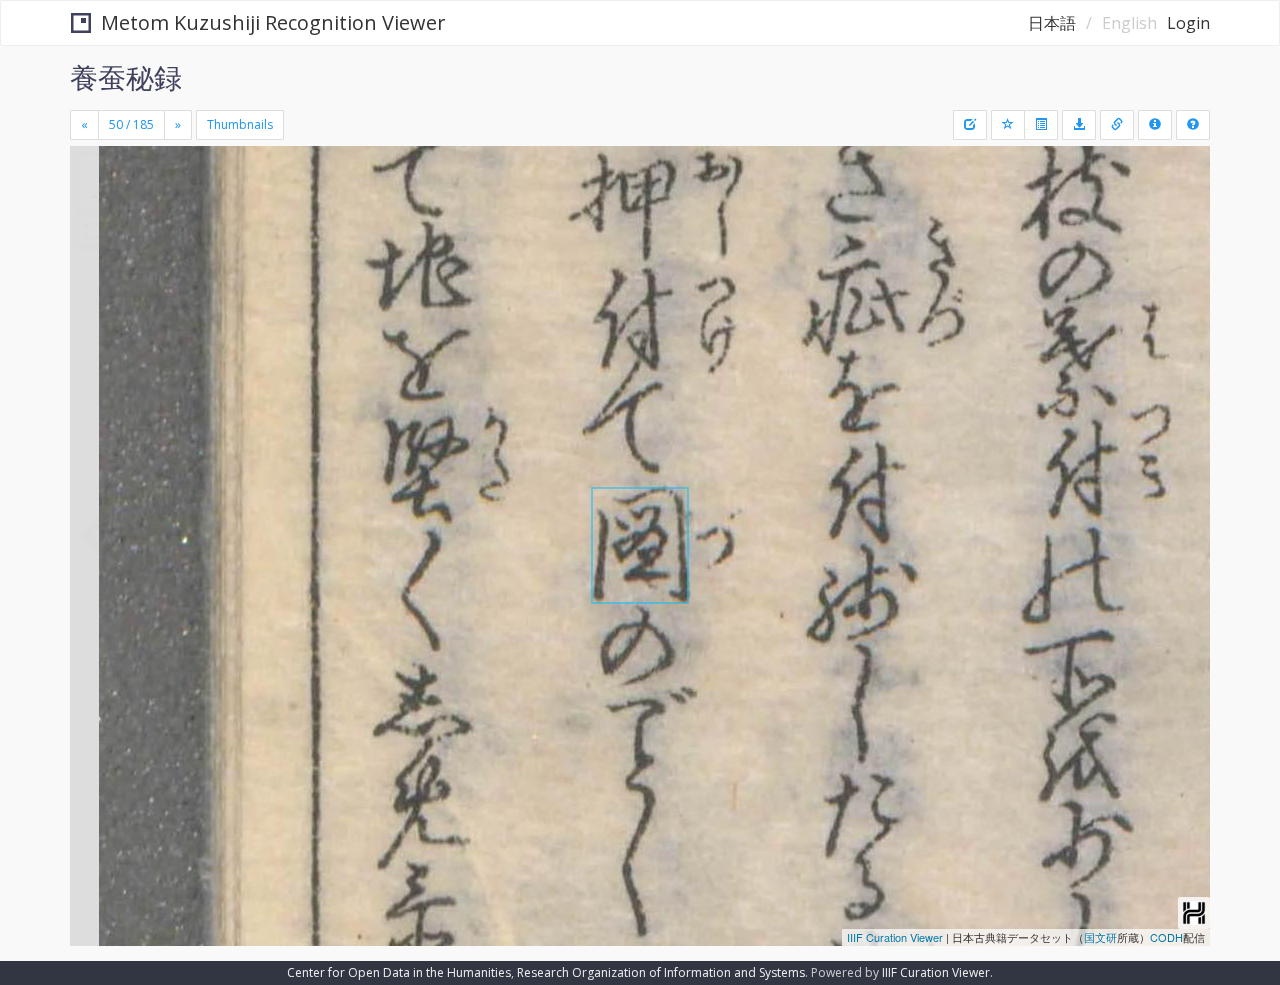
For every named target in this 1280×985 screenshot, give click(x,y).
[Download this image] (1079, 125)
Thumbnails (240, 124)
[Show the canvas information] (1117, 125)
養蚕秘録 (126, 77)
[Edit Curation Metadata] (970, 125)
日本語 (1052, 23)
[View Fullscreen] (93, 231)
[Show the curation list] (1041, 125)
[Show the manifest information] (1155, 125)
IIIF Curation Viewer (895, 937)
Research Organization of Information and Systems (661, 972)
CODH (1166, 937)
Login (1188, 23)
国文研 (1100, 937)
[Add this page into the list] (1008, 125)
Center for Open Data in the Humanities (399, 972)
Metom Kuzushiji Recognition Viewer (273, 22)
